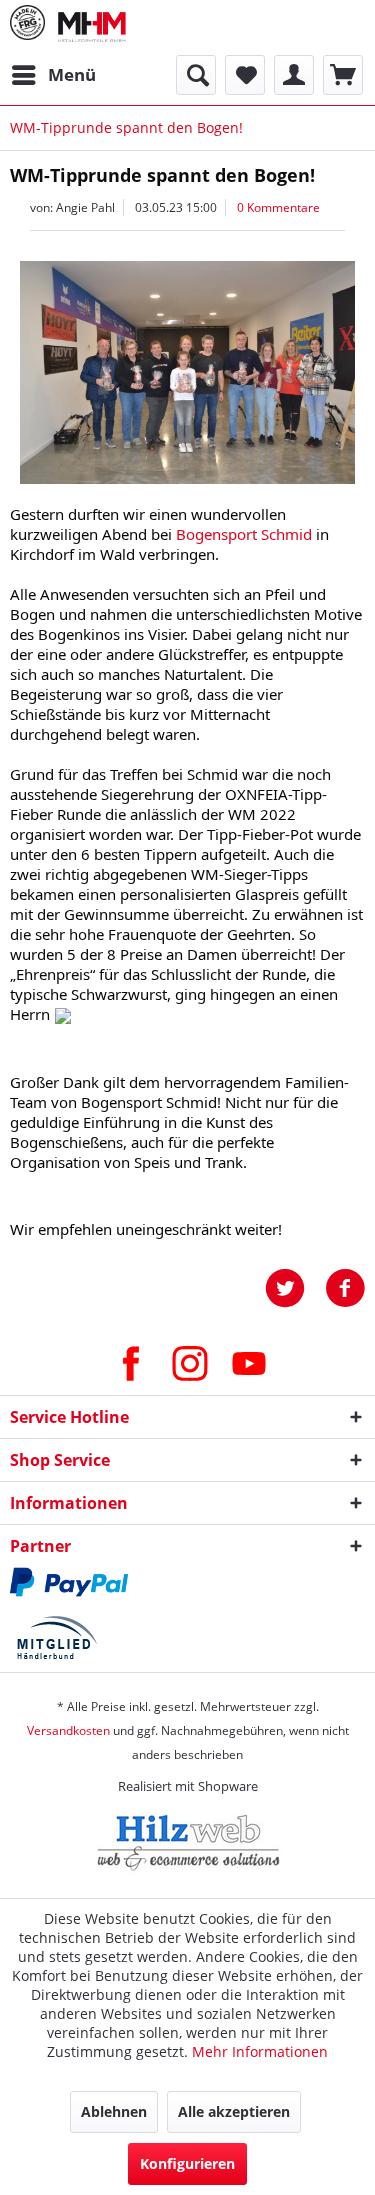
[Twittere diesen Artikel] (295, 1288)
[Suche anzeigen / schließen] (196, 75)
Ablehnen (114, 2111)
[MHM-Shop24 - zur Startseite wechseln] (92, 27)
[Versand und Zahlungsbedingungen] (187, 1582)
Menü (72, 74)
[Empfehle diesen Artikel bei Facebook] (345, 1288)
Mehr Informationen (260, 2051)
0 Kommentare (278, 207)
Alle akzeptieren (234, 2111)
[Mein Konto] (294, 75)
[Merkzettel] (245, 75)
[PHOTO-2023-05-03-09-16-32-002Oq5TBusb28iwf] (187, 372)
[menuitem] (53, 75)
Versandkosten (68, 1730)
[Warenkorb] (343, 75)
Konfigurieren (187, 2163)
